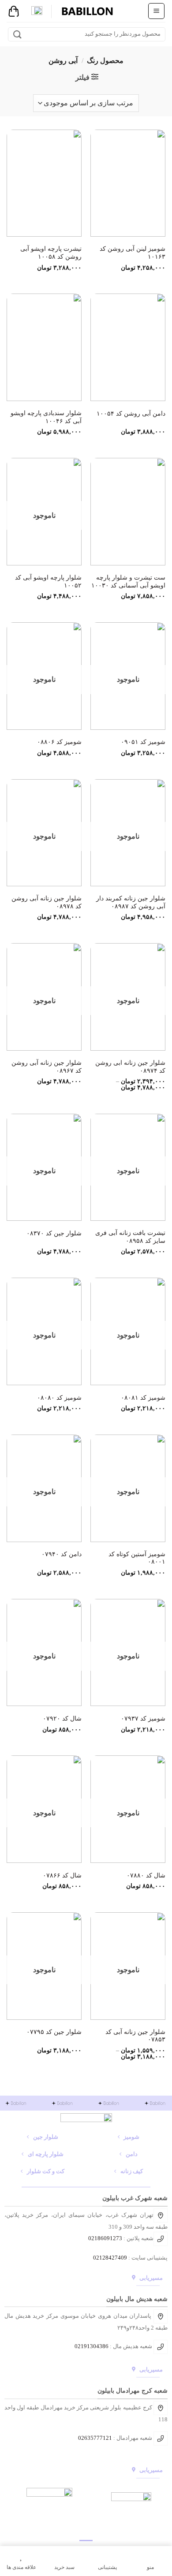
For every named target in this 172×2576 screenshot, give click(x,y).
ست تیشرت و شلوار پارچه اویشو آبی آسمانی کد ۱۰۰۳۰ (128, 582)
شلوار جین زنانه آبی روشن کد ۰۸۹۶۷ (47, 1067)
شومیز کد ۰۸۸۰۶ (59, 742)
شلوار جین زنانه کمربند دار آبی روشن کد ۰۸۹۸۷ (131, 902)
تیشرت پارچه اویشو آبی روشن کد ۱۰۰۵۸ (51, 253)
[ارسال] (17, 34)
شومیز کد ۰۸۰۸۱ (143, 1398)
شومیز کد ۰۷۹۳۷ (143, 1719)
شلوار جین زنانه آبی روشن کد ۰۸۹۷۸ (47, 902)
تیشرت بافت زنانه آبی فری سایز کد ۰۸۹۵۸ (130, 1237)
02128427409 (110, 2258)
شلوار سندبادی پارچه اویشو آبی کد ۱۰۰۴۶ (46, 417)
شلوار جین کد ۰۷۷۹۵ (54, 2032)
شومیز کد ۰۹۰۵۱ (143, 742)
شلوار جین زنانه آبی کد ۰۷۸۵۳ (135, 2036)
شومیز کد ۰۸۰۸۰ (59, 1398)
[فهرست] (156, 11)
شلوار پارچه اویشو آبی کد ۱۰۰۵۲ (48, 582)
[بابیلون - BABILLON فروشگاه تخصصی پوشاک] (87, 11)
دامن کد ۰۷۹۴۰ (62, 1554)
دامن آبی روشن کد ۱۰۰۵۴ (131, 414)
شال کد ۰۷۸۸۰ (146, 1875)
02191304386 (92, 2346)
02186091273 (105, 2238)
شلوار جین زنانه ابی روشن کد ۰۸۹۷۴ (130, 1067)
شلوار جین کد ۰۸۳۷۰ (54, 1233)
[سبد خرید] (14, 11)
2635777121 (97, 2438)
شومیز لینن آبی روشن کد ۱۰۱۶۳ (133, 253)
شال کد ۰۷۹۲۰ (62, 1719)
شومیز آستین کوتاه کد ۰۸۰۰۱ (137, 1558)
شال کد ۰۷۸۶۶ (62, 1875)
